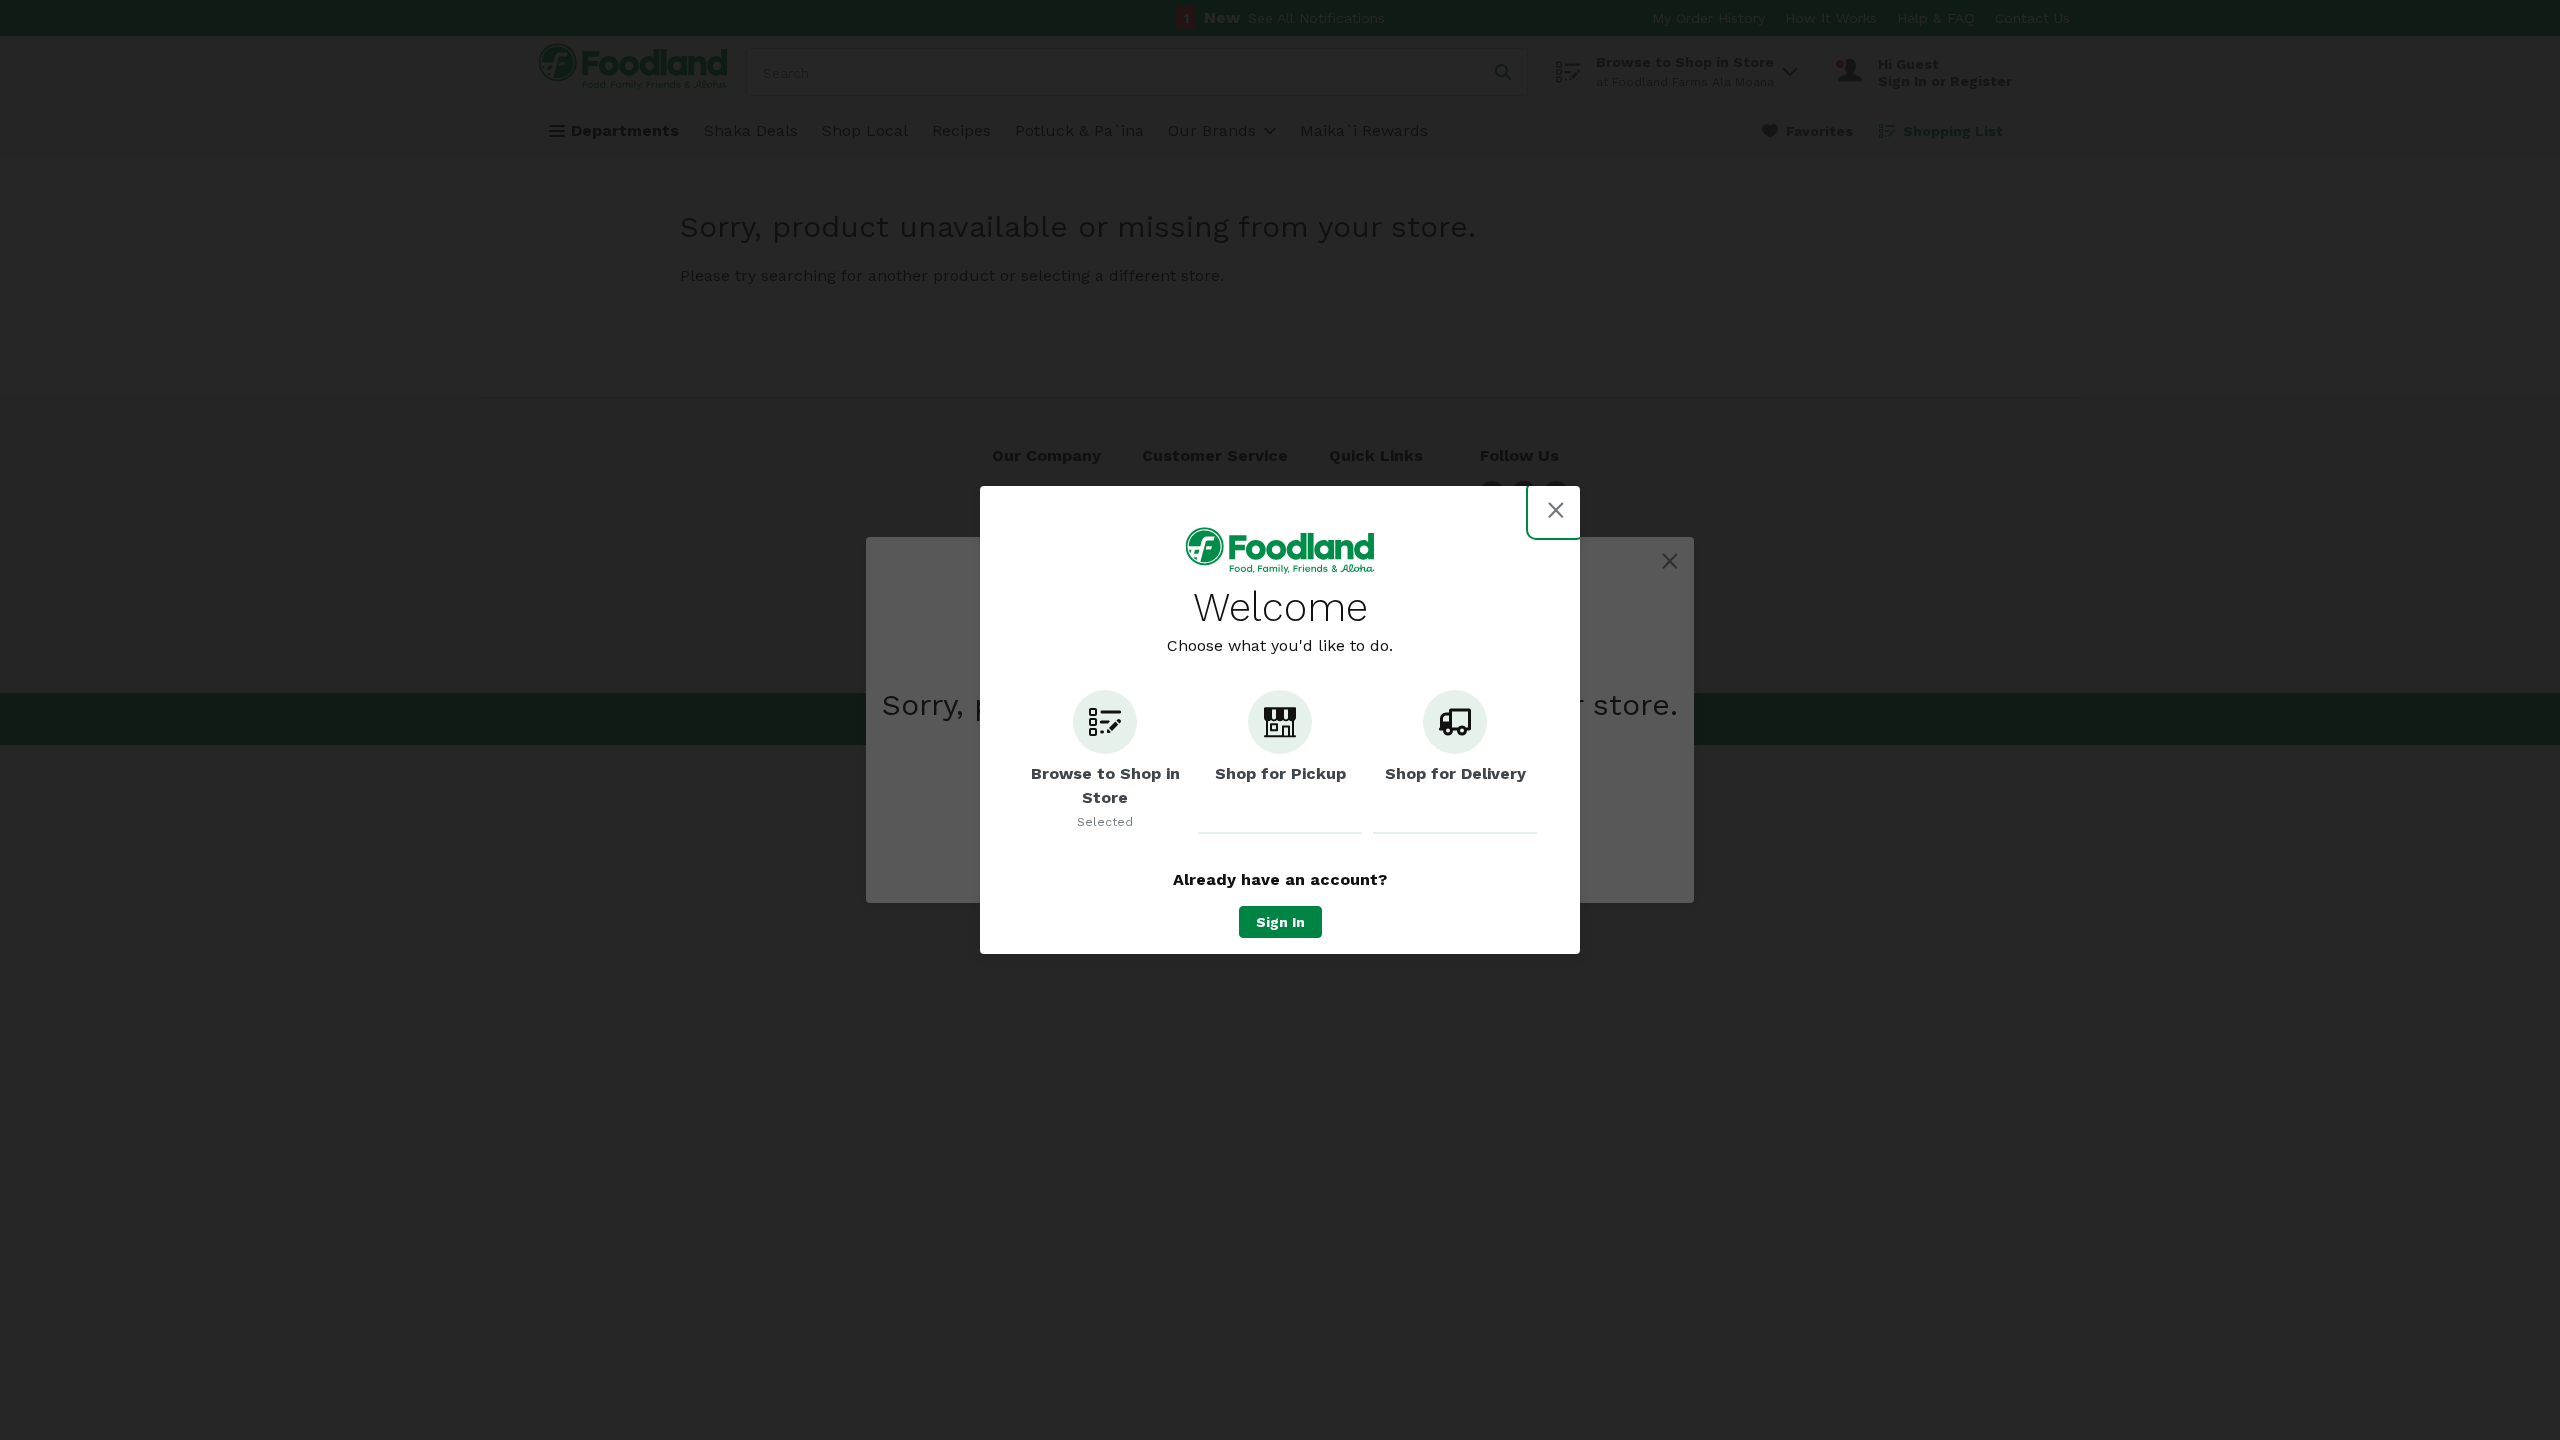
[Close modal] (1556, 510)
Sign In (1280, 922)
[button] (1105, 762)
